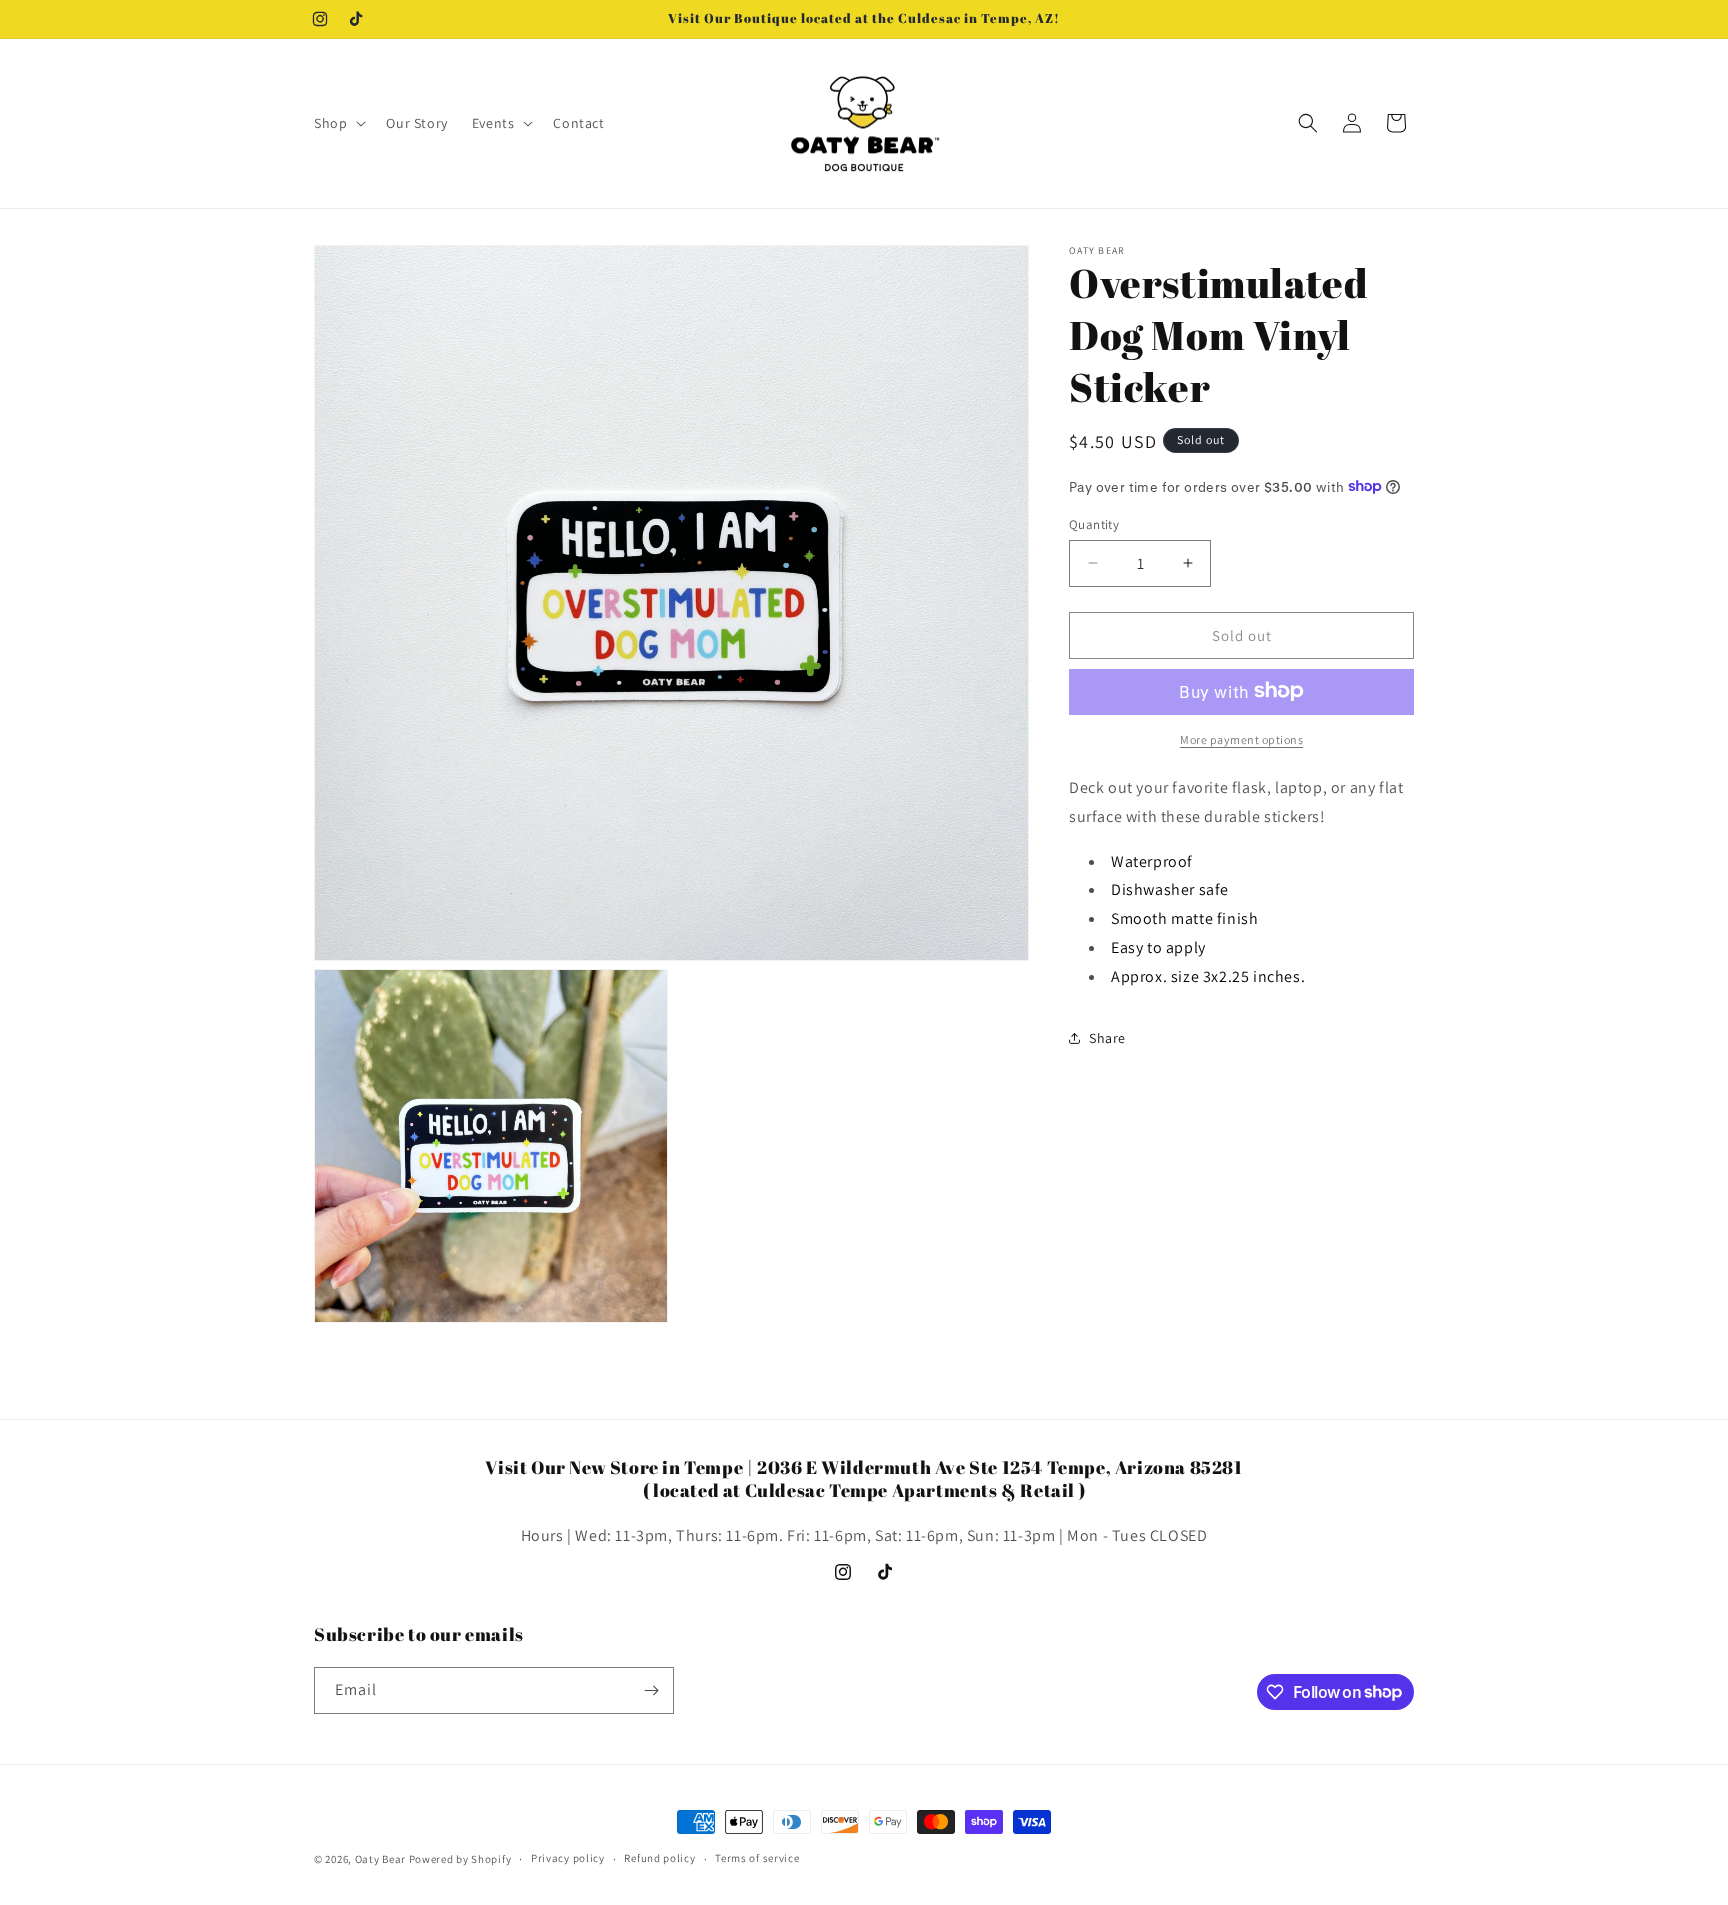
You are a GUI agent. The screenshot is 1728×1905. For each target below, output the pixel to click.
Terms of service (757, 1858)
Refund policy (659, 1858)
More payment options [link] (1241, 738)
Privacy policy (568, 1858)
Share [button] (1107, 1037)
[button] (338, 123)
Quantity (1094, 523)
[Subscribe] (651, 1690)
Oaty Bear (380, 1859)
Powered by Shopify (460, 1859)
